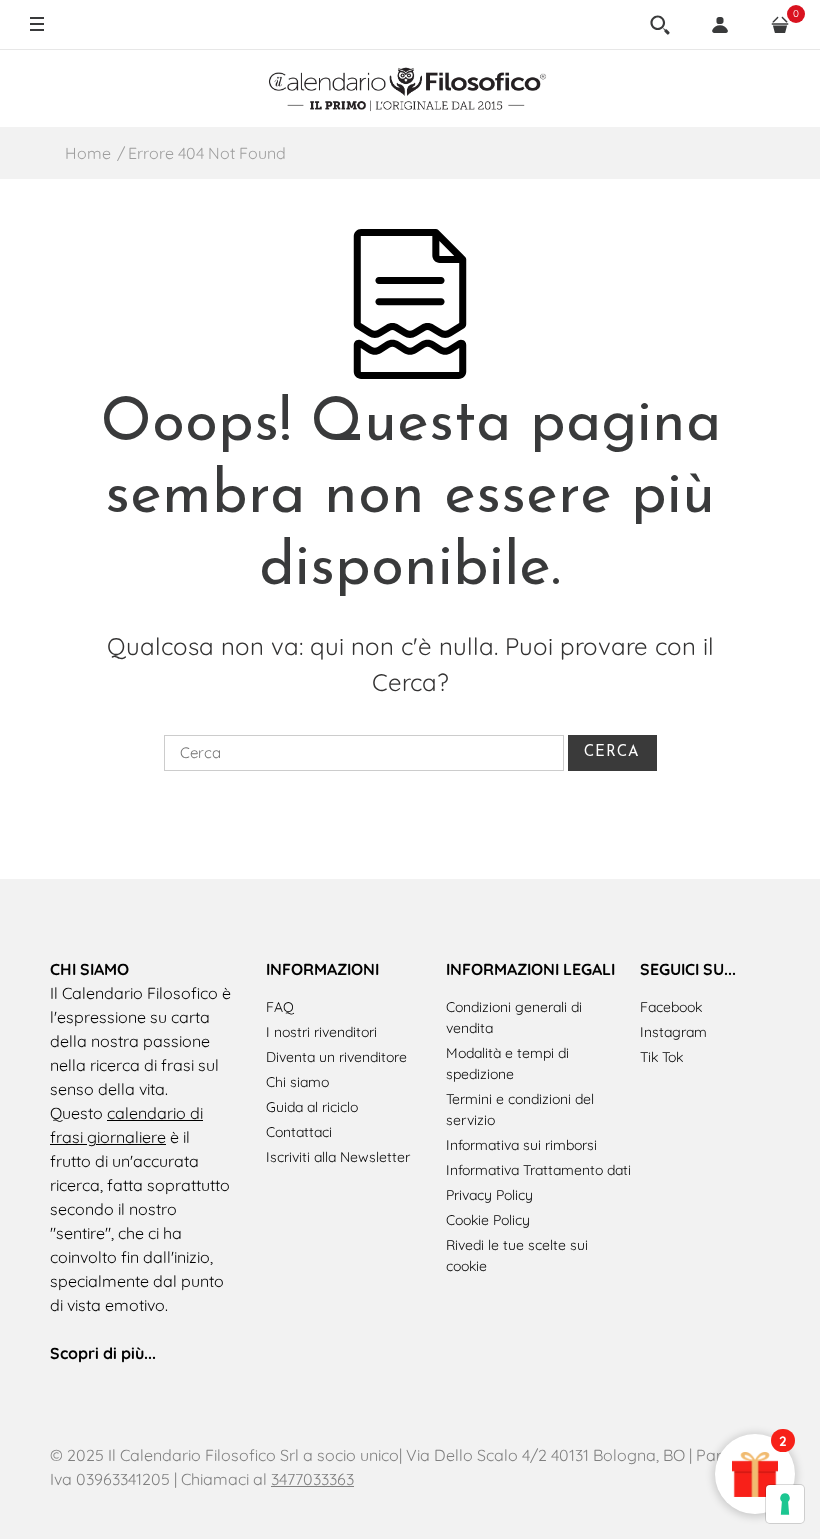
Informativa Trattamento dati (538, 1170)
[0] (780, 25)
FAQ (280, 1007)
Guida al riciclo (312, 1107)
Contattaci (299, 1132)
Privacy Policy (489, 1195)
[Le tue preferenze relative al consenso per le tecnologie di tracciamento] (785, 1504)
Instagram (673, 1032)
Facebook (671, 1007)
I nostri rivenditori (321, 1032)
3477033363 (312, 1479)
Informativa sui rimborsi (521, 1145)
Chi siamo (297, 1082)
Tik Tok (661, 1057)
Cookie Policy (488, 1220)
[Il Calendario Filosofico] (410, 88)
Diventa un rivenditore (336, 1057)
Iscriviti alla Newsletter (338, 1157)
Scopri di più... (103, 1353)
